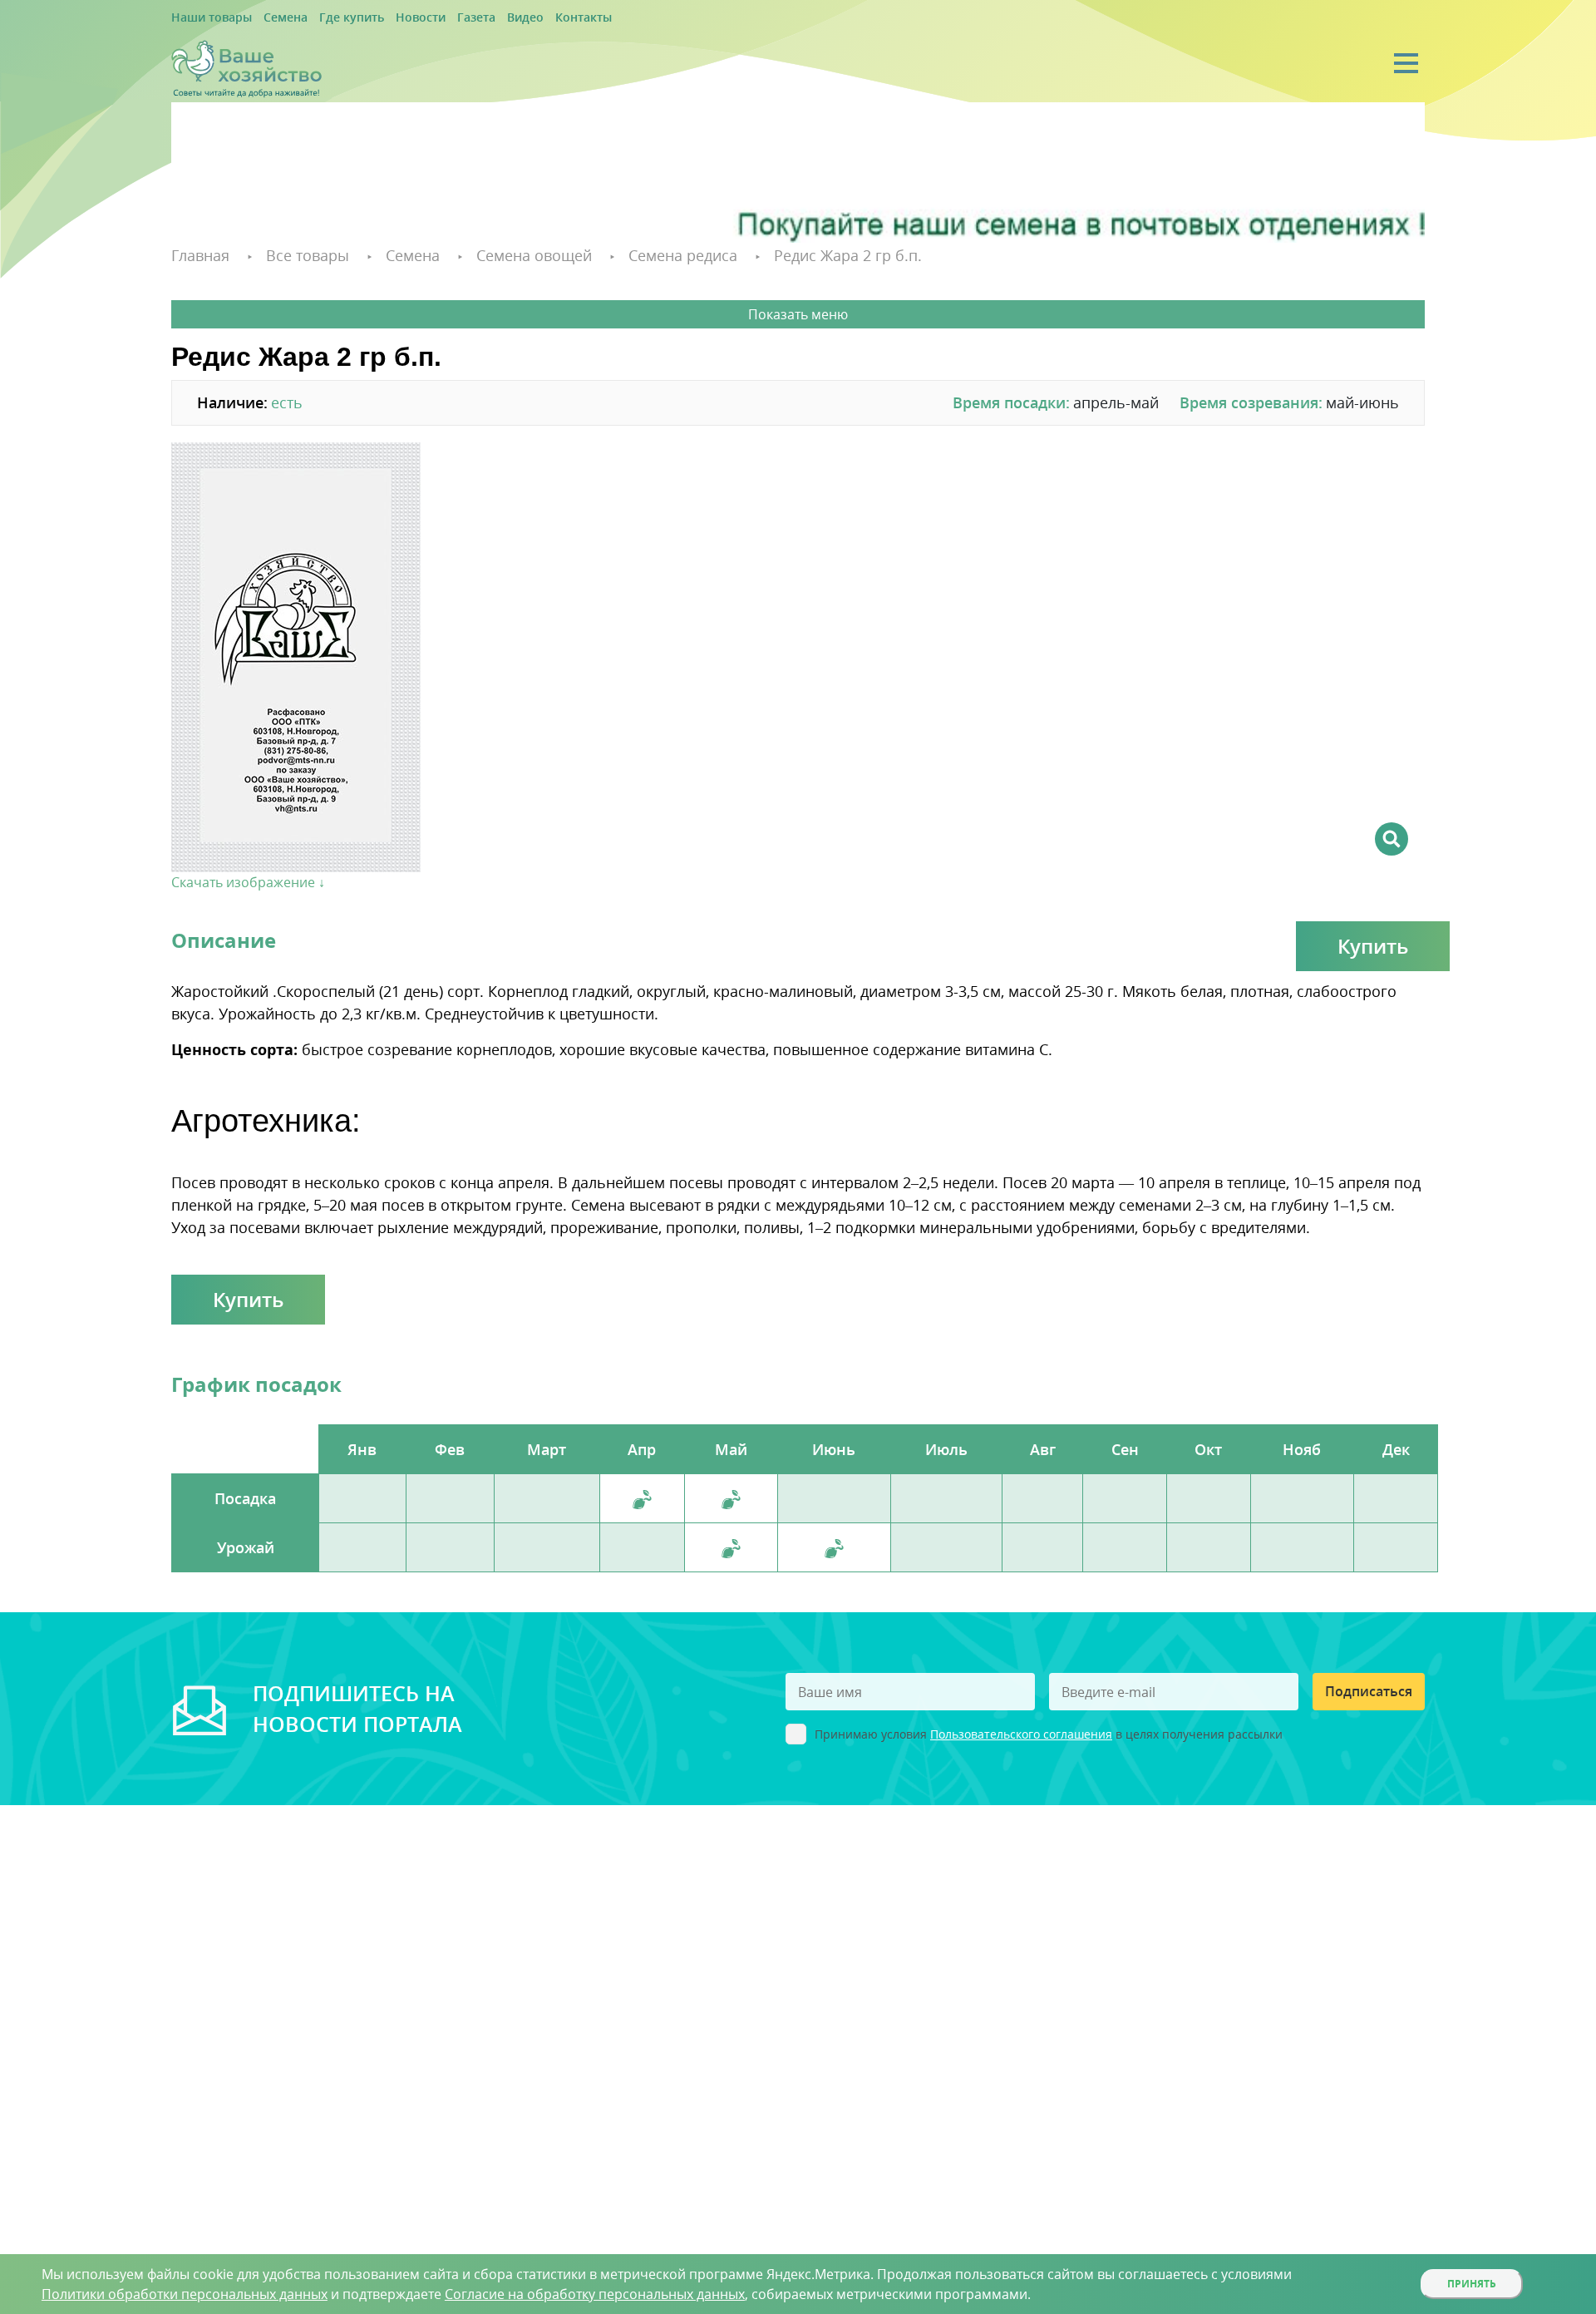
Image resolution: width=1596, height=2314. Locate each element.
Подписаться (1369, 1689)
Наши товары (205, 18)
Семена (269, 18)
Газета (433, 18)
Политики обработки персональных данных (185, 2294)
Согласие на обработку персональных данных (595, 2294)
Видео (475, 18)
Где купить (326, 18)
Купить (1373, 943)
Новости (385, 18)
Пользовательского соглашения (1021, 1732)
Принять (1472, 2284)
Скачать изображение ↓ (248, 880)
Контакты (526, 18)
